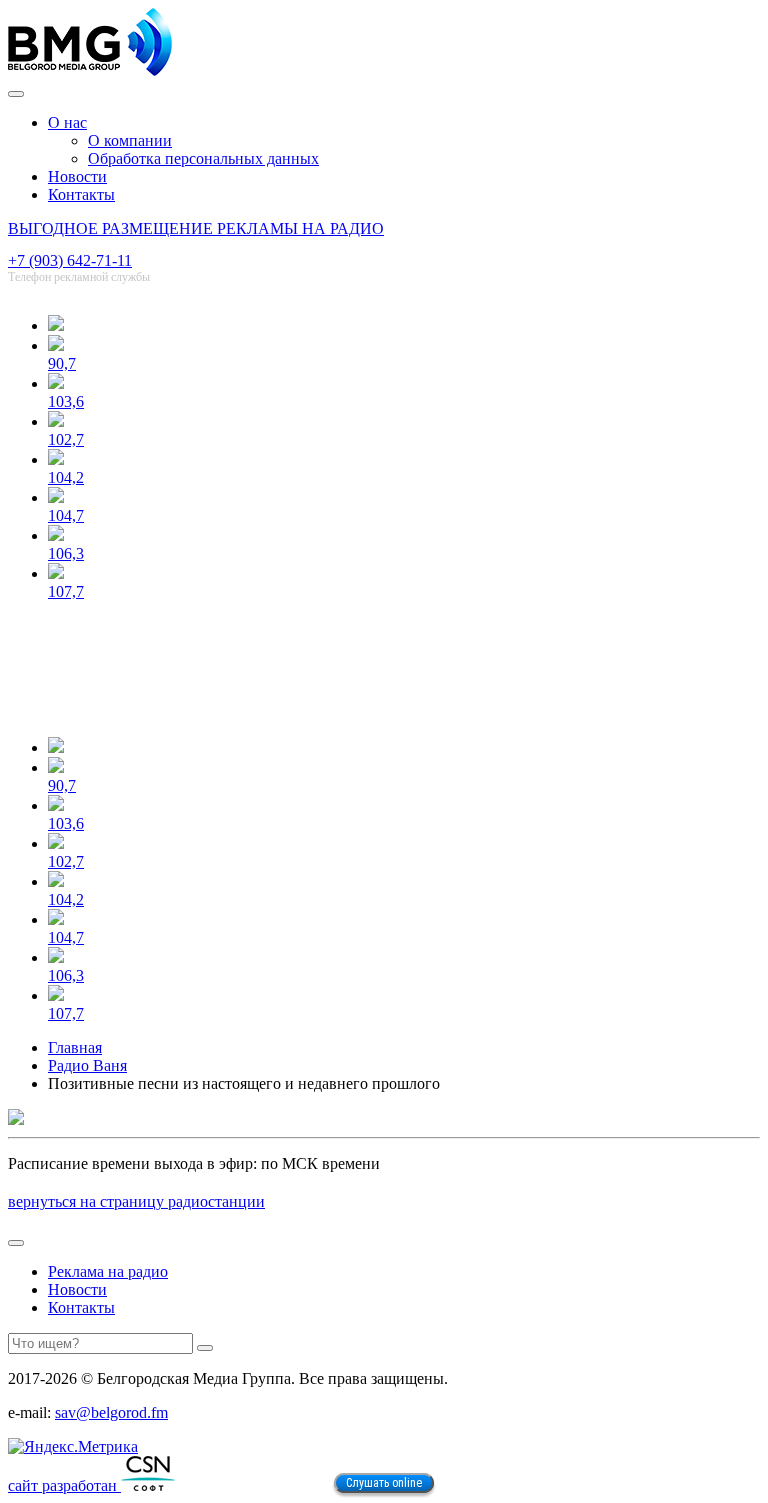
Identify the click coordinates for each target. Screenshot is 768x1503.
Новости (77, 176)
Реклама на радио (108, 1271)
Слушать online (384, 1483)
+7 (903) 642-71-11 (70, 260)
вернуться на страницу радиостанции (136, 1201)
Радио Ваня (87, 1065)
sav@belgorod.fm (111, 1412)
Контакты (81, 194)
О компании (130, 140)
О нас (67, 122)
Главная (75, 1047)
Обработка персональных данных (203, 158)
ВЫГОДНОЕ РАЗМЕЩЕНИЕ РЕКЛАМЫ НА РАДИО (196, 228)
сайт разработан (64, 1485)
